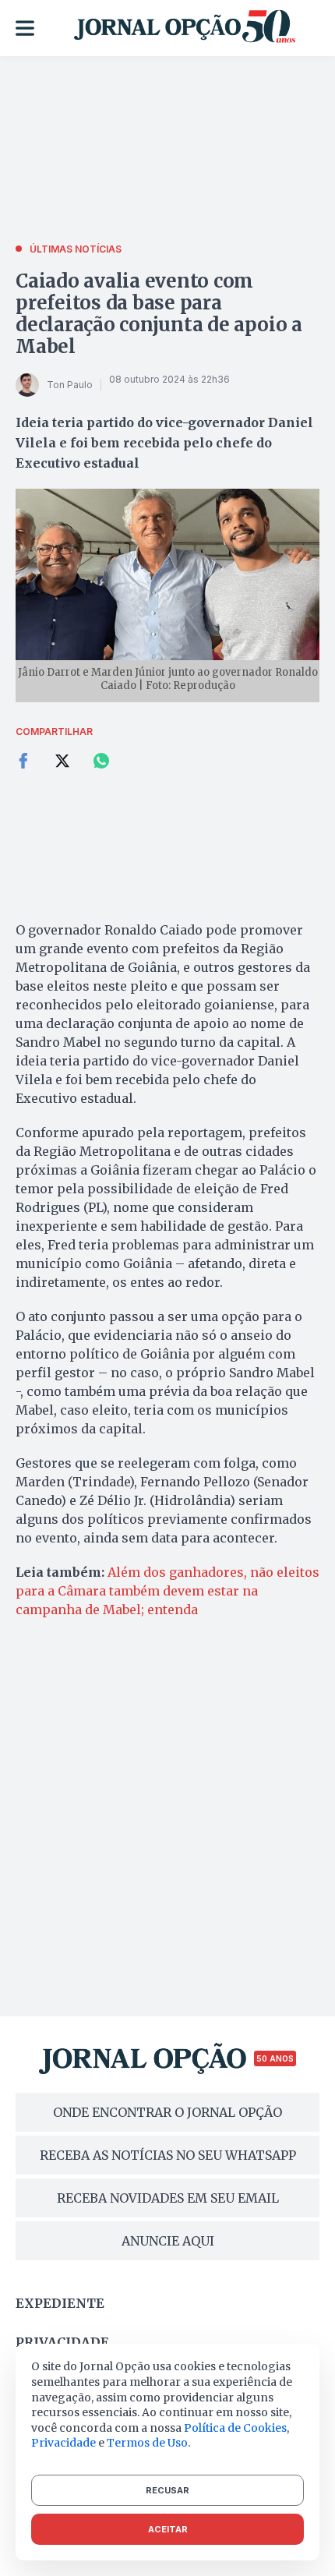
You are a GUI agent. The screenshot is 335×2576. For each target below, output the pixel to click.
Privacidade (62, 2342)
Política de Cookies (235, 2428)
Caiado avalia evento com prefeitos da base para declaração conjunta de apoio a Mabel (159, 314)
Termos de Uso (147, 2443)
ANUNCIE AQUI (168, 2241)
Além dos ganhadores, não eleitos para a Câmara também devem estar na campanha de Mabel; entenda (167, 1591)
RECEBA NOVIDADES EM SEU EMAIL (168, 2198)
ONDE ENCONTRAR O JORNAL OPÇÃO (167, 2112)
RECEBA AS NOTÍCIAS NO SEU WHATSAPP (168, 2155)
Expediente (60, 2303)
